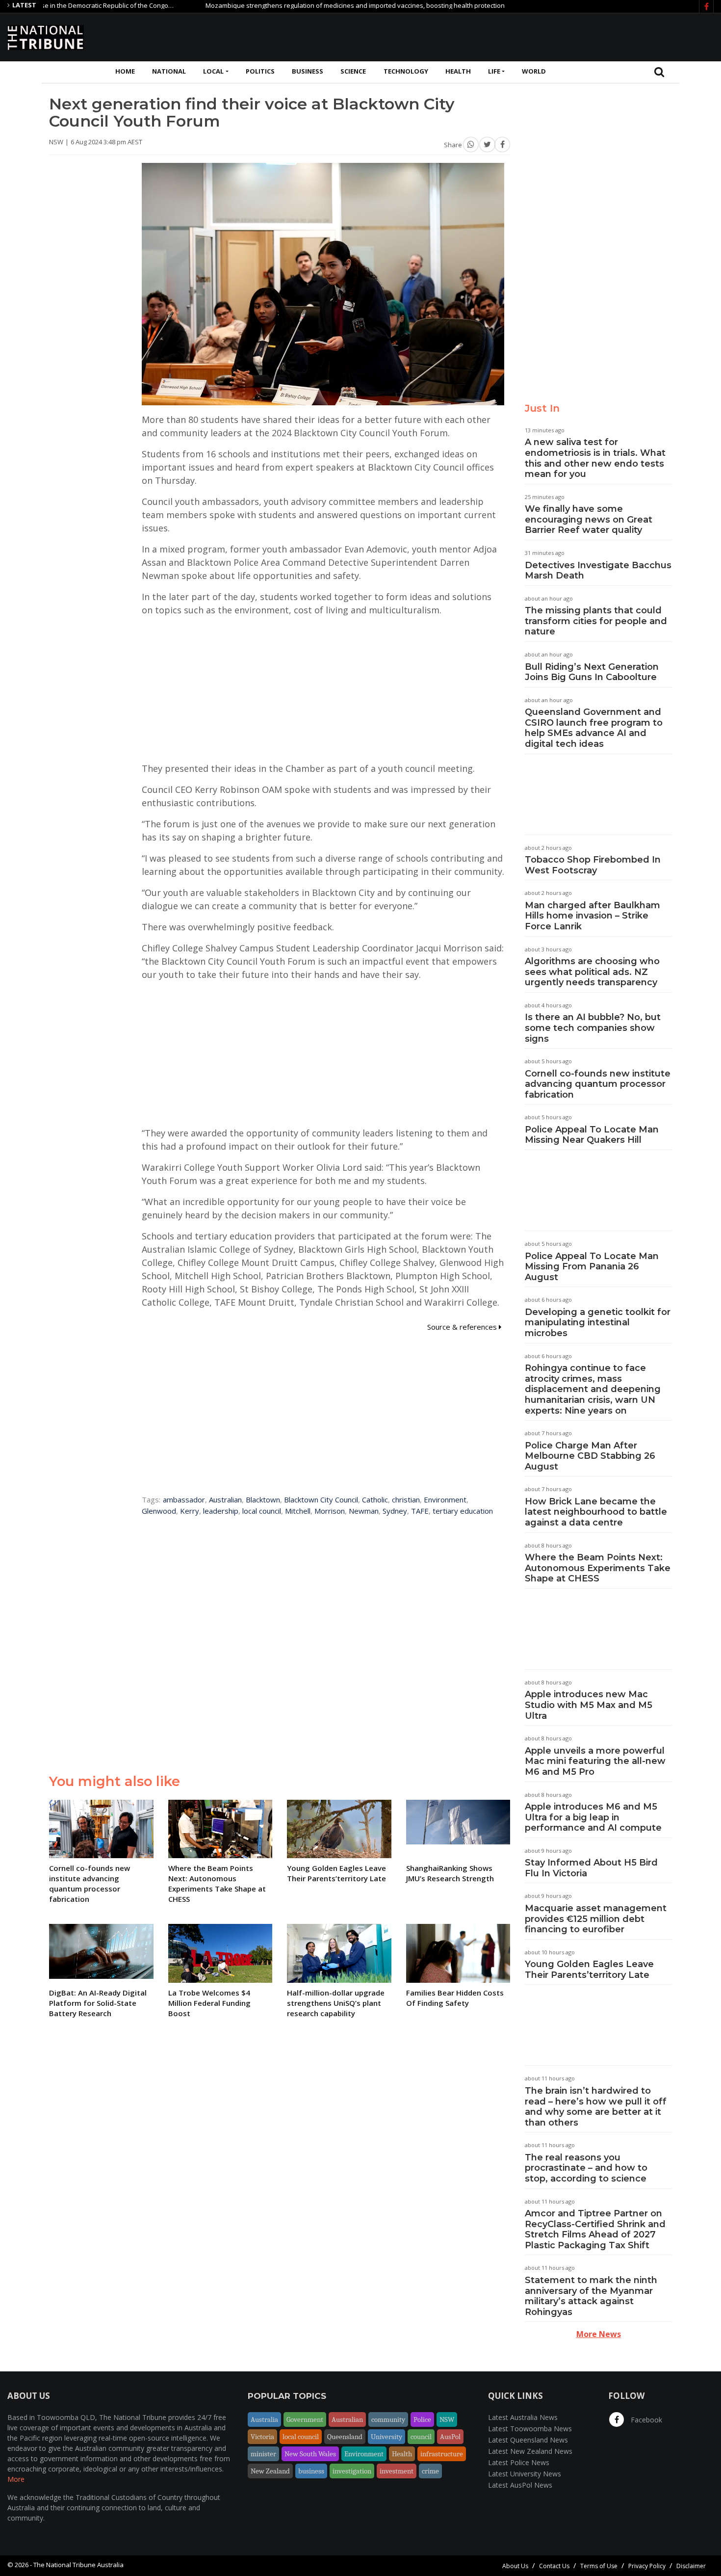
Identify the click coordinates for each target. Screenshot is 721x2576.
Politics (260, 71)
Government (305, 2419)
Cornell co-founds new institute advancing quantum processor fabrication (598, 1084)
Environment (445, 1499)
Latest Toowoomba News (530, 2429)
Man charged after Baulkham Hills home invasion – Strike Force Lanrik (592, 916)
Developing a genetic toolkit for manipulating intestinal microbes (598, 1323)
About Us (515, 2566)
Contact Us (554, 2566)
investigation (352, 2471)
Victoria (262, 2437)
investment (397, 2471)
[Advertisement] (535, 36)
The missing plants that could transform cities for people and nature (596, 621)
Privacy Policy (647, 2566)
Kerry (190, 1511)
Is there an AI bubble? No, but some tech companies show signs (593, 1028)
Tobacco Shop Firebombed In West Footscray (593, 865)
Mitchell (298, 1511)
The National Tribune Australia (78, 2565)
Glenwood (159, 1511)
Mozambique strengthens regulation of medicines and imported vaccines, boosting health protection (303, 5)
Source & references (463, 1327)
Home (125, 71)
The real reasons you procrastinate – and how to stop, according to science (586, 2168)
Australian (225, 1499)
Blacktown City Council (321, 1499)
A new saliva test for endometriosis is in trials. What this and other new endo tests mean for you (595, 458)
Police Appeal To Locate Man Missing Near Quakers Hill (592, 1135)
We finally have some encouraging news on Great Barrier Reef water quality (589, 519)
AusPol (450, 2437)
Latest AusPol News (520, 2485)
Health (458, 71)
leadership (221, 1511)
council (421, 2437)
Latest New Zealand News (530, 2451)
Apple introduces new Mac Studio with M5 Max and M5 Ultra (589, 1705)
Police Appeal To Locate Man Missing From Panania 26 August (592, 1267)
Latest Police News (519, 2462)
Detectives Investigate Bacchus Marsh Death (598, 571)
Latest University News (525, 2474)
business (311, 2471)
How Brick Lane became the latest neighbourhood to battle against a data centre (596, 1512)
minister (263, 2454)
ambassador (184, 1499)
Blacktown (263, 1499)
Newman (364, 1511)
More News (599, 2334)
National (169, 71)
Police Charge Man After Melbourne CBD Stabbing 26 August (590, 1456)
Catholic (375, 1499)
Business (308, 71)
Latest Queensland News (528, 2440)
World (534, 71)
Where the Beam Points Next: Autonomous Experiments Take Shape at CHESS (598, 1568)
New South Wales (310, 2454)
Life (494, 71)
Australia (264, 2419)
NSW (447, 2419)
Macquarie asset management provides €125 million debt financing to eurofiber (596, 1919)
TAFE (420, 1511)
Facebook (645, 2420)
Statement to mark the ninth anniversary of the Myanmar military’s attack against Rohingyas (591, 2296)
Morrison (330, 1511)
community (388, 2419)
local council (262, 1511)
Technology (406, 71)
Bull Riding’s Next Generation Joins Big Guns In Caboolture (592, 672)
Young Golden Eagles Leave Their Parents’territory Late (589, 1970)
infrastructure (442, 2454)
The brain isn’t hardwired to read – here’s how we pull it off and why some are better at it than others (596, 2107)
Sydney (395, 1511)
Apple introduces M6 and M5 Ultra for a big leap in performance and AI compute (593, 1817)
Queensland (345, 2437)
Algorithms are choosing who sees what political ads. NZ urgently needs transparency (592, 972)
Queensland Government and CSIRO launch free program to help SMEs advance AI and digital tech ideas (594, 728)
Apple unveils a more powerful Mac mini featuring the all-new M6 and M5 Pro (595, 1761)
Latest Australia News (523, 2417)
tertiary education (463, 1511)
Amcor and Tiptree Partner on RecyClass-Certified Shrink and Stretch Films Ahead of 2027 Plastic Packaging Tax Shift (595, 2229)
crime (430, 2471)
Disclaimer (691, 2566)
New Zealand (270, 2471)
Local (213, 71)
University (386, 2437)
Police (422, 2419)
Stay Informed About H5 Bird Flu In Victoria (591, 1868)
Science (353, 71)
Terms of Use (599, 2566)
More (16, 2479)
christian (406, 1499)
